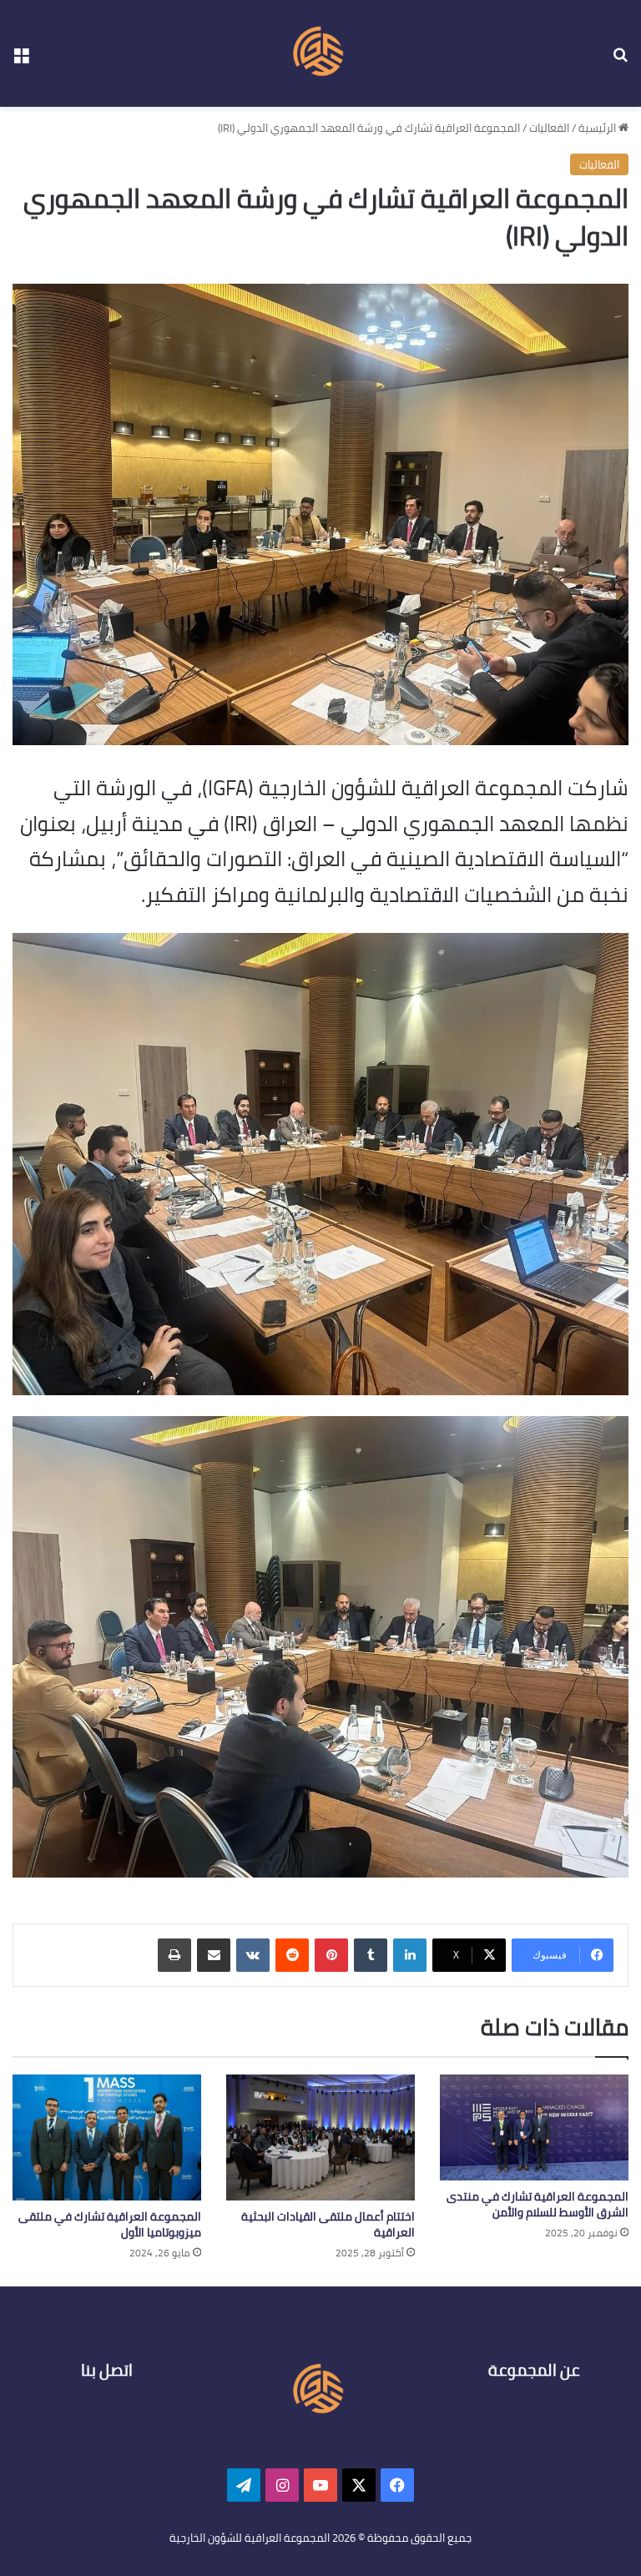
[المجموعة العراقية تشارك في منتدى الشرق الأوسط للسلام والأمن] (534, 2127)
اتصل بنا (107, 2370)
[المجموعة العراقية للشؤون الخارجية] (320, 53)
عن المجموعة (534, 2370)
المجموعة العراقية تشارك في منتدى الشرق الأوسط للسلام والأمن (538, 2204)
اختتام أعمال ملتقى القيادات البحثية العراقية (328, 2224)
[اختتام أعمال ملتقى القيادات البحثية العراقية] (320, 2137)
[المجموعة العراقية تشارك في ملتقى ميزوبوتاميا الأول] (107, 2137)
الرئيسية (598, 128)
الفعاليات (549, 128)
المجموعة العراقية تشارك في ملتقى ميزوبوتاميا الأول (110, 2224)
